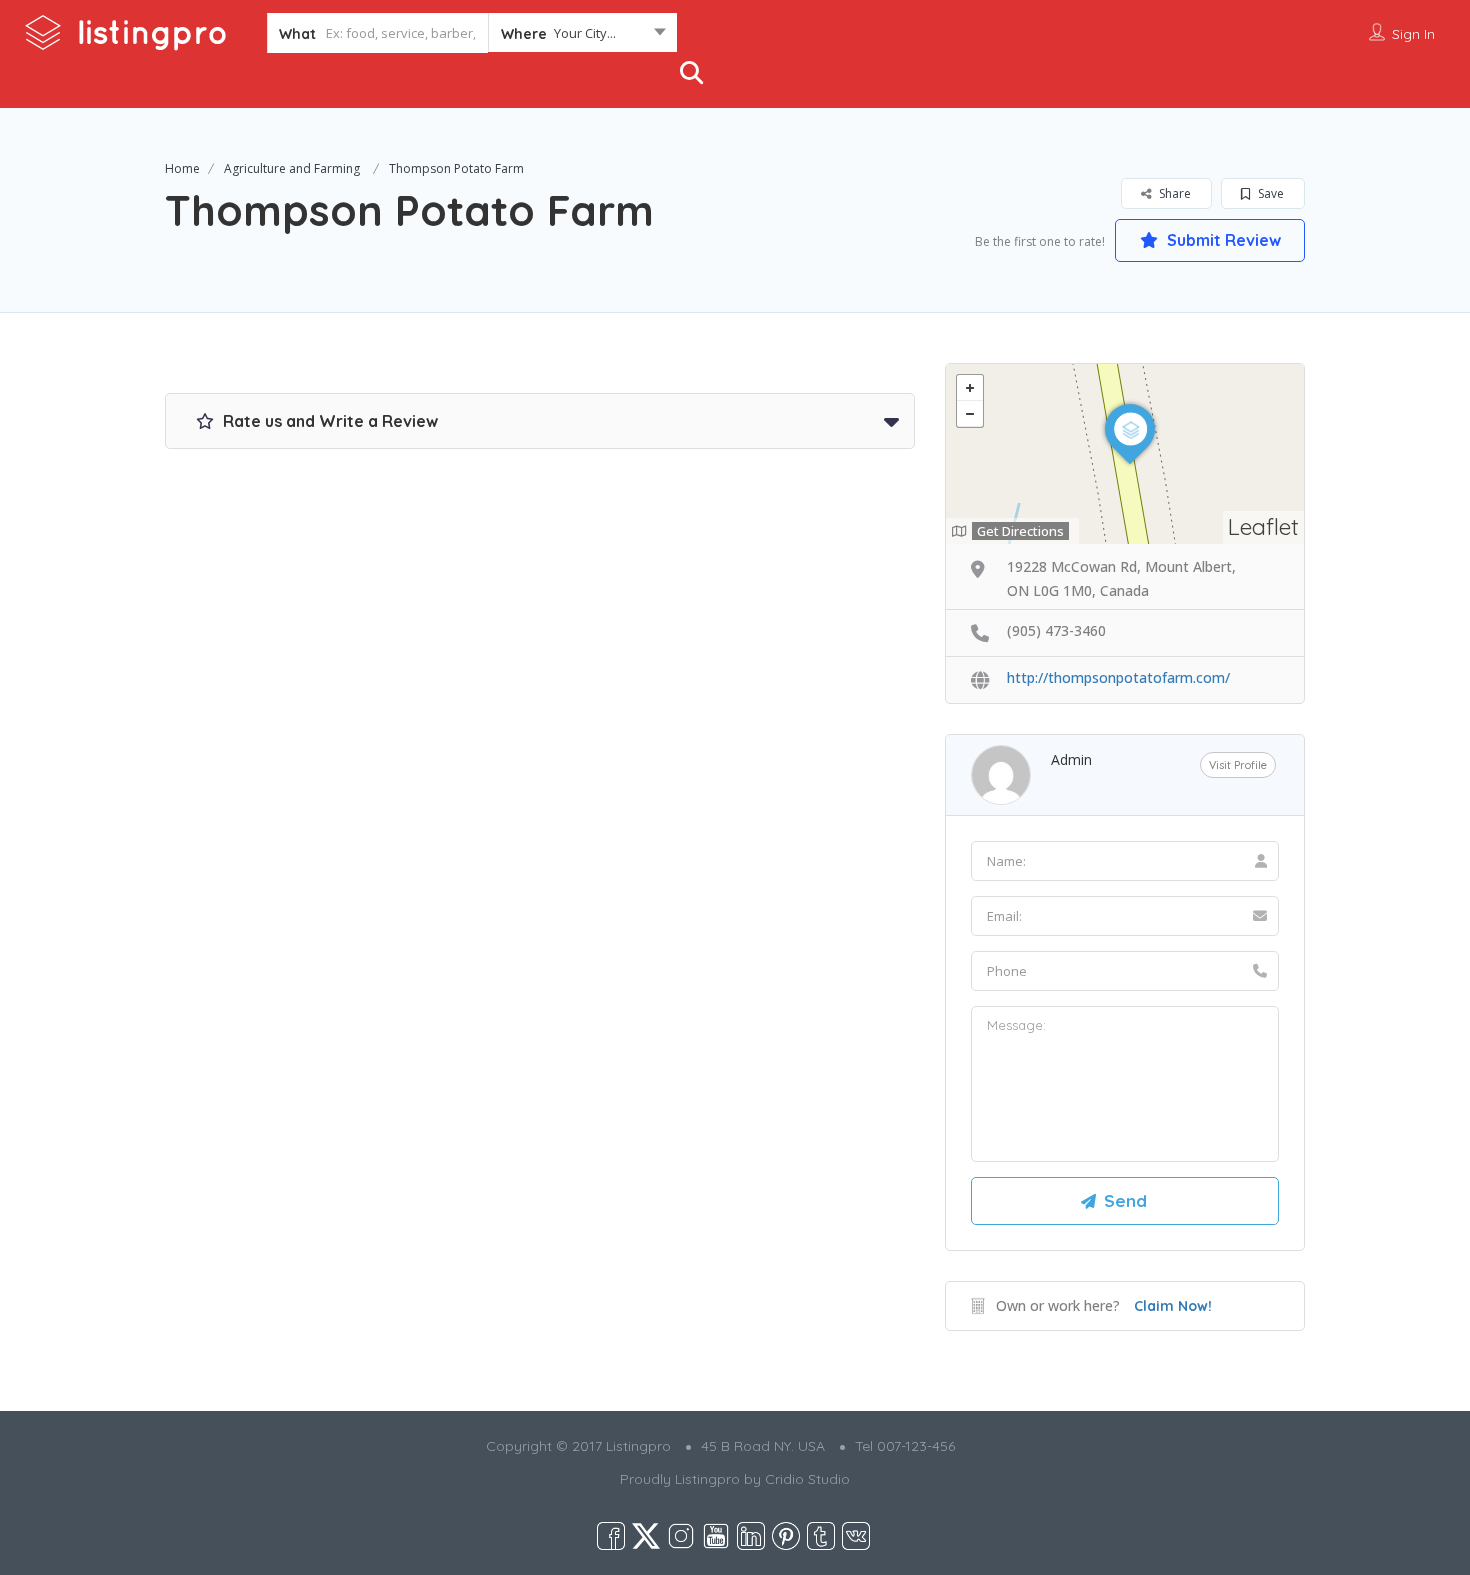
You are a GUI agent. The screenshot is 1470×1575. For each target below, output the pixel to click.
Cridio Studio (807, 1479)
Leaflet (1263, 526)
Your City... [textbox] (585, 33)
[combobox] (582, 37)
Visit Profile (1238, 765)
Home (182, 168)
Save (1269, 193)
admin (1071, 759)
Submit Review (1222, 240)
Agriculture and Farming (292, 168)
